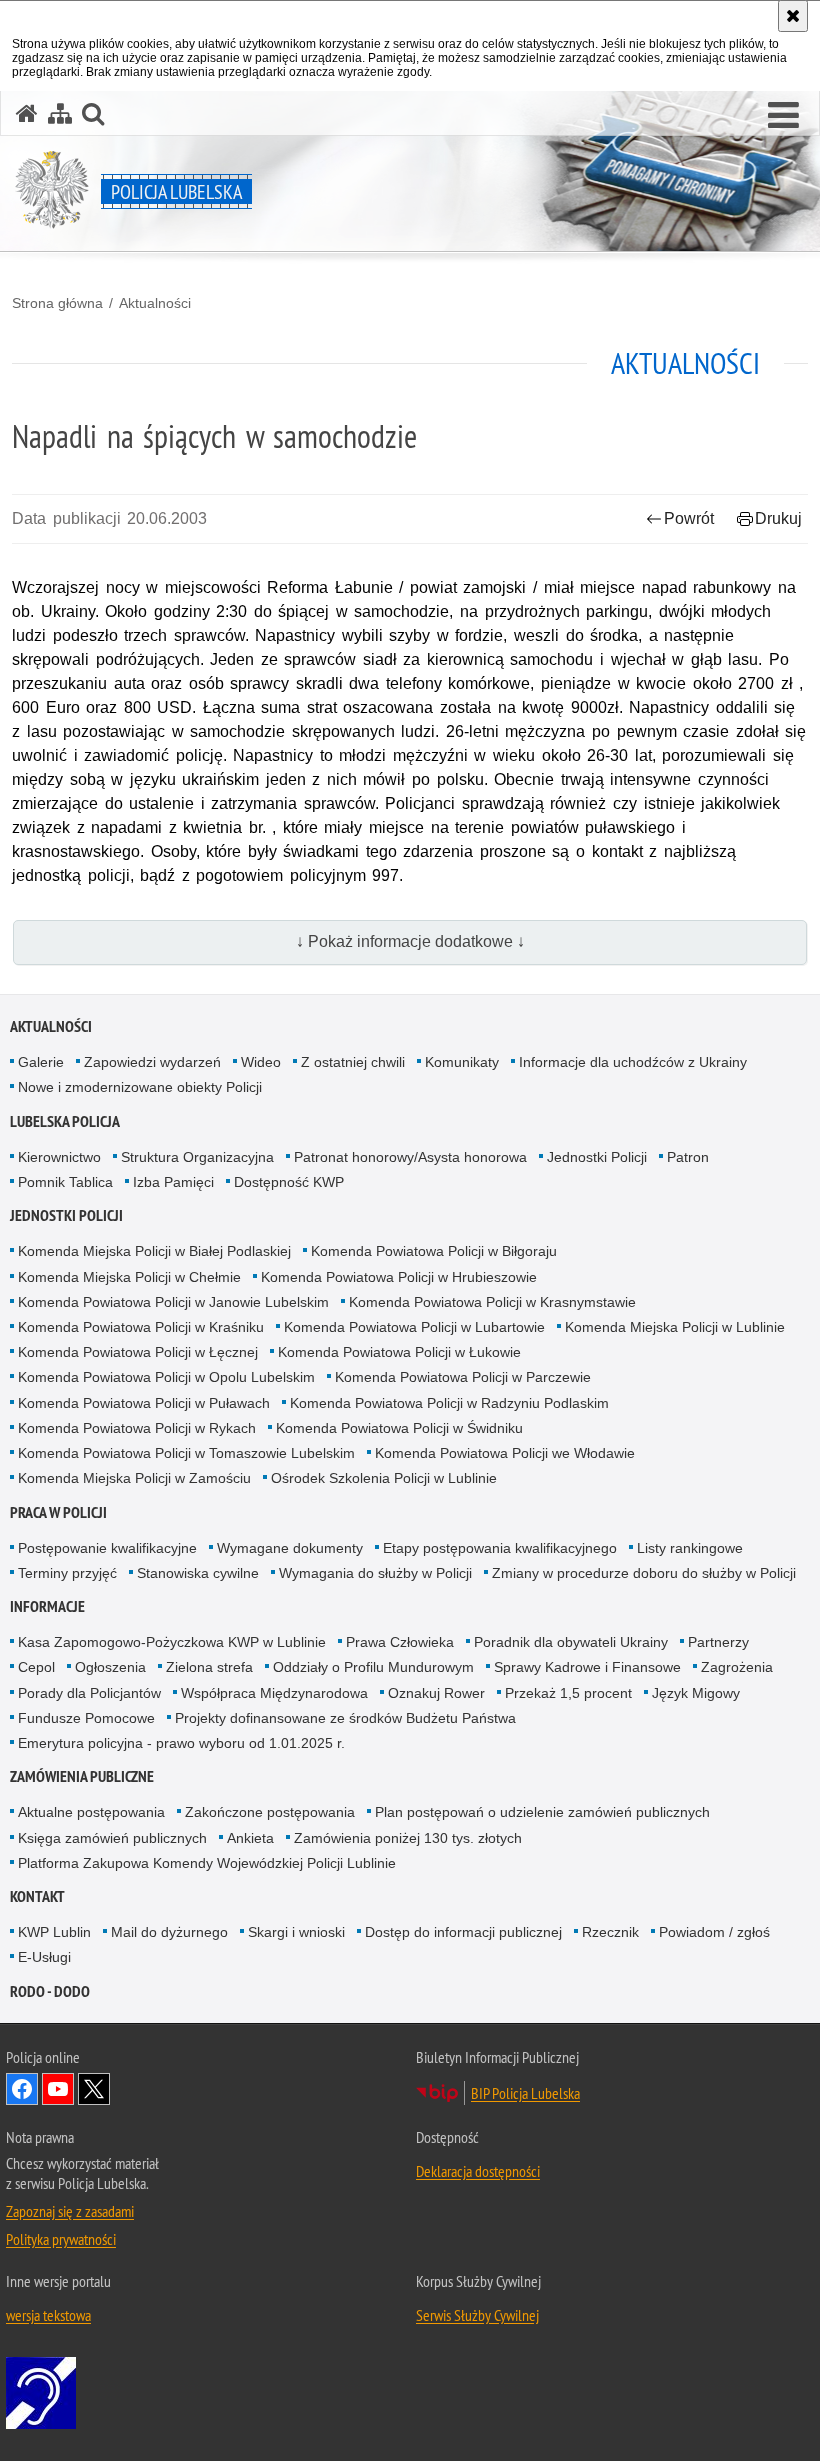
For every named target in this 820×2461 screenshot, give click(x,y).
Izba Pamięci (173, 1182)
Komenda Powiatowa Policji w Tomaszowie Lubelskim (186, 1453)
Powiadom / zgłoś (714, 1932)
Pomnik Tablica (65, 1182)
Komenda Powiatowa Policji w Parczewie (463, 1377)
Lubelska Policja (65, 1121)
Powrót (689, 518)
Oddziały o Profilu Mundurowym (373, 1667)
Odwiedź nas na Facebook (22, 2089)
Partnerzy (718, 1642)
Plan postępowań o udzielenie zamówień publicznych (542, 1812)
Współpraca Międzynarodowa (274, 1693)
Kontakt (37, 1896)
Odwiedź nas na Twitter (94, 2089)
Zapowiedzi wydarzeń (152, 1062)
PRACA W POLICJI (58, 1512)
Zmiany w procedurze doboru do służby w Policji (644, 1573)
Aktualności (155, 303)
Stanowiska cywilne (198, 1573)
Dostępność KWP (289, 1182)
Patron (688, 1157)
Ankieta (250, 1838)
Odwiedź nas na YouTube (58, 2089)
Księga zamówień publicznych (112, 1838)
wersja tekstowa (48, 2315)
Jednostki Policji (597, 1157)
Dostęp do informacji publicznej (463, 1932)
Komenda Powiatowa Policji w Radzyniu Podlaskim (449, 1403)
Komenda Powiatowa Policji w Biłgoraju (434, 1251)
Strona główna (57, 303)
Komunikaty (462, 1062)
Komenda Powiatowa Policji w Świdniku (399, 1428)
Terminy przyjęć (67, 1573)
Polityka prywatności (61, 2239)
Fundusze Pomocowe (86, 1718)
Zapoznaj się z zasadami (70, 2211)
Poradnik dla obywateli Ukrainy (571, 1642)
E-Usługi (44, 1957)
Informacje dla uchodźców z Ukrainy (633, 1062)
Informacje (47, 1606)
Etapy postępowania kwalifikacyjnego (500, 1548)
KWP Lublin (54, 1932)
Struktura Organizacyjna (197, 1157)
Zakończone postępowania (270, 1812)
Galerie (41, 1062)
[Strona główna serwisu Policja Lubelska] (27, 113)
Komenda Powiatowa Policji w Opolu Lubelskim (166, 1377)
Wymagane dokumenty (290, 1548)
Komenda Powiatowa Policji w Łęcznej (138, 1352)
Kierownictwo (59, 1157)
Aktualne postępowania (91, 1812)
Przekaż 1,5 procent (568, 1693)
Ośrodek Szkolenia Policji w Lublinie (384, 1478)
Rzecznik (610, 1932)
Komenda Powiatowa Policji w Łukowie (399, 1352)
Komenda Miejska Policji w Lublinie (675, 1327)
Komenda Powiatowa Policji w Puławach (144, 1403)
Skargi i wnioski (296, 1932)
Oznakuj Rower (436, 1693)
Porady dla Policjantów (89, 1693)
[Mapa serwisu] (60, 113)
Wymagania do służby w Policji (375, 1573)
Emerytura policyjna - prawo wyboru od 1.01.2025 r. (181, 1743)
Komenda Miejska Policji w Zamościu (134, 1478)
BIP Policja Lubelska (525, 2093)
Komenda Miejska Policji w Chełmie (129, 1277)
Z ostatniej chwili (353, 1062)
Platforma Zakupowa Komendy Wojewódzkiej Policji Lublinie (207, 1863)
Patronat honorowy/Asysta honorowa (410, 1157)
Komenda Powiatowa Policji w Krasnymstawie (492, 1302)
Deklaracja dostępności (478, 2171)
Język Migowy (696, 1693)
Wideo (261, 1062)
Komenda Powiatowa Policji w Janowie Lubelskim (173, 1302)
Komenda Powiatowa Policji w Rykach (137, 1428)
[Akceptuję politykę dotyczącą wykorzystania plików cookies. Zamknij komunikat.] (793, 16)
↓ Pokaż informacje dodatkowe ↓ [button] (410, 941)
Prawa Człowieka (400, 1642)
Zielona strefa (209, 1667)
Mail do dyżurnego (169, 1932)
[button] (783, 116)
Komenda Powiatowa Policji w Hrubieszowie (399, 1277)
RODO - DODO (50, 1991)
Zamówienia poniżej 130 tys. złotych (408, 1838)
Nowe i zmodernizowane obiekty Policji (140, 1087)
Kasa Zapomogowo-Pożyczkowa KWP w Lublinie (172, 1642)
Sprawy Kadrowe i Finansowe (587, 1667)
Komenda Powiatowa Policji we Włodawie (505, 1453)
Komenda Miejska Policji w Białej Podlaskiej (154, 1251)
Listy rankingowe (690, 1548)
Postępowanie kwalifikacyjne (107, 1548)
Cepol (36, 1667)
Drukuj (778, 518)
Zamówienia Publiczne (82, 1776)
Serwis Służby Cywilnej (477, 2315)
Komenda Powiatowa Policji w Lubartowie (414, 1327)
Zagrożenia (737, 1667)
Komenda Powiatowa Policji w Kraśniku (141, 1327)
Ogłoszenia (110, 1667)
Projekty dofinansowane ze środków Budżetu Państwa (345, 1718)
